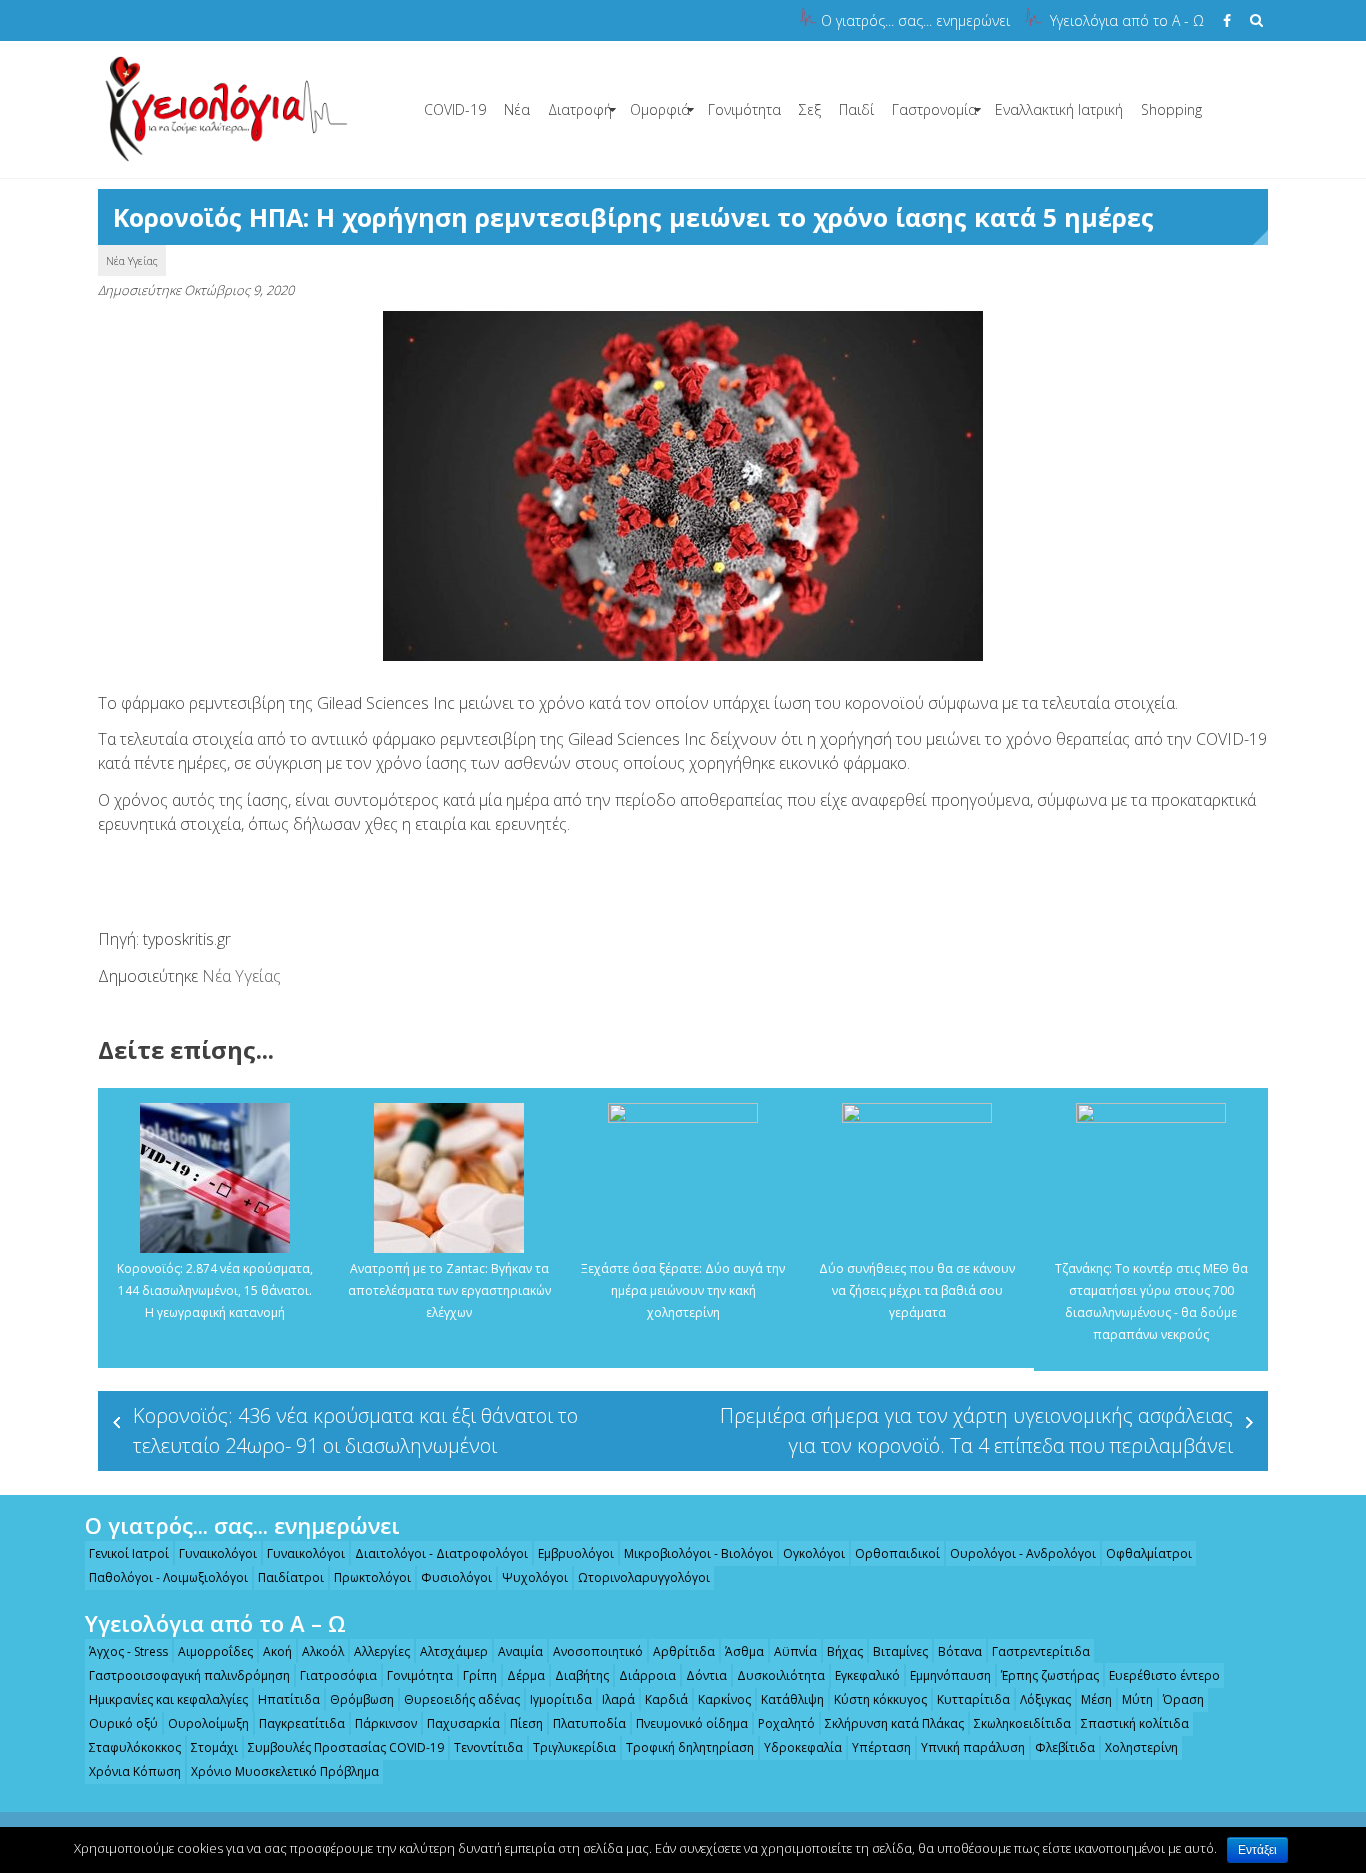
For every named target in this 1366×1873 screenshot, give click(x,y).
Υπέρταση (881, 1747)
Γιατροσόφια (338, 1675)
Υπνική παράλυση (973, 1747)
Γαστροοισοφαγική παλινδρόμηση (189, 1675)
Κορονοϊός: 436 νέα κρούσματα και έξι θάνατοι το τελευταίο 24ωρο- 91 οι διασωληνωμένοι (355, 1430)
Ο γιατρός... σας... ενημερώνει (915, 20)
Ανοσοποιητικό (598, 1651)
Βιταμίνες (900, 1651)
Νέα (517, 109)
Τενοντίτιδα (488, 1747)
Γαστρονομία (934, 109)
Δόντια (706, 1675)
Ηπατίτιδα (289, 1699)
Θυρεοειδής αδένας (462, 1699)
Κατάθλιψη (792, 1699)
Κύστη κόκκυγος (880, 1699)
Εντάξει (1257, 1850)
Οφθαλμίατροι (1149, 1553)
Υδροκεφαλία (803, 1747)
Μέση (1096, 1699)
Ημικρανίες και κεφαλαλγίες (168, 1699)
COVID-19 (455, 109)
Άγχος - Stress (128, 1651)
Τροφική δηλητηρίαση (690, 1747)
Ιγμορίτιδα (561, 1699)
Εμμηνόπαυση (950, 1675)
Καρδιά (666, 1699)
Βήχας (845, 1651)
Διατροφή (580, 109)
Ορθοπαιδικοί (897, 1553)
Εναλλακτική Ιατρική (1059, 109)
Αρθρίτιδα (684, 1651)
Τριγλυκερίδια (574, 1747)
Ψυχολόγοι (535, 1577)
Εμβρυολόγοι (576, 1553)
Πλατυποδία (589, 1723)
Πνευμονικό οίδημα (692, 1723)
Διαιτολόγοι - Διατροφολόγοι (441, 1553)
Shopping (1171, 109)
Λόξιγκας (1045, 1699)
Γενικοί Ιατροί (129, 1553)
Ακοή (277, 1651)
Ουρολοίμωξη (208, 1723)
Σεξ (810, 109)
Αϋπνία (795, 1651)
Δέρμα (526, 1675)
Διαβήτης (582, 1675)
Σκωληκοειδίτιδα (1022, 1723)
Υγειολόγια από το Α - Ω (1127, 20)
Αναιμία (520, 1651)
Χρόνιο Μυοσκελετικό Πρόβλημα (285, 1771)
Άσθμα (744, 1651)
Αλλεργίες (382, 1651)
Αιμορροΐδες (215, 1651)
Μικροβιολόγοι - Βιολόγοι (698, 1553)
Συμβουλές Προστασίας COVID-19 (346, 1747)
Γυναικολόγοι (218, 1553)
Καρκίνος (724, 1699)
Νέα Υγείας (132, 260)
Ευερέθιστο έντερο (1164, 1675)
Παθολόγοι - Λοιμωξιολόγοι (168, 1577)
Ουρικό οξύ (123, 1723)
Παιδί (856, 109)
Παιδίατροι (291, 1577)
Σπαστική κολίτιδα (1135, 1723)
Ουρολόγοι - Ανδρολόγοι (1023, 1553)
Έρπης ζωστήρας (1050, 1675)
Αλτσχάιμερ (454, 1651)
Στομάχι (214, 1747)
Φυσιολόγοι (456, 1577)
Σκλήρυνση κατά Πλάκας (894, 1723)
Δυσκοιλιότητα (781, 1675)
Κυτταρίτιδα (973, 1699)
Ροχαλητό (786, 1723)
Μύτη (1137, 1699)
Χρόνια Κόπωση (135, 1771)
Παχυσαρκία (463, 1723)
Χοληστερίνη (1141, 1747)
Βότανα (960, 1651)
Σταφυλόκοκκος (135, 1747)
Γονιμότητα (744, 109)
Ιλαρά (618, 1699)
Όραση (1183, 1699)
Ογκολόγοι (814, 1553)
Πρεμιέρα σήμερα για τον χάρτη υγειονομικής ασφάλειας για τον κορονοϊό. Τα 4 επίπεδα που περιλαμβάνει (976, 1430)
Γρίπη (480, 1675)
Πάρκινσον (386, 1723)
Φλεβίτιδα (1065, 1747)
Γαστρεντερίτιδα (1041, 1651)
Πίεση (526, 1723)
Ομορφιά (660, 109)
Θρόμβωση (362, 1699)
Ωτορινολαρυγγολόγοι (644, 1577)
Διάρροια (647, 1675)
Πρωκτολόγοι (372, 1577)
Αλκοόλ (323, 1651)
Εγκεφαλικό (867, 1675)
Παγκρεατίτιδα (302, 1723)
